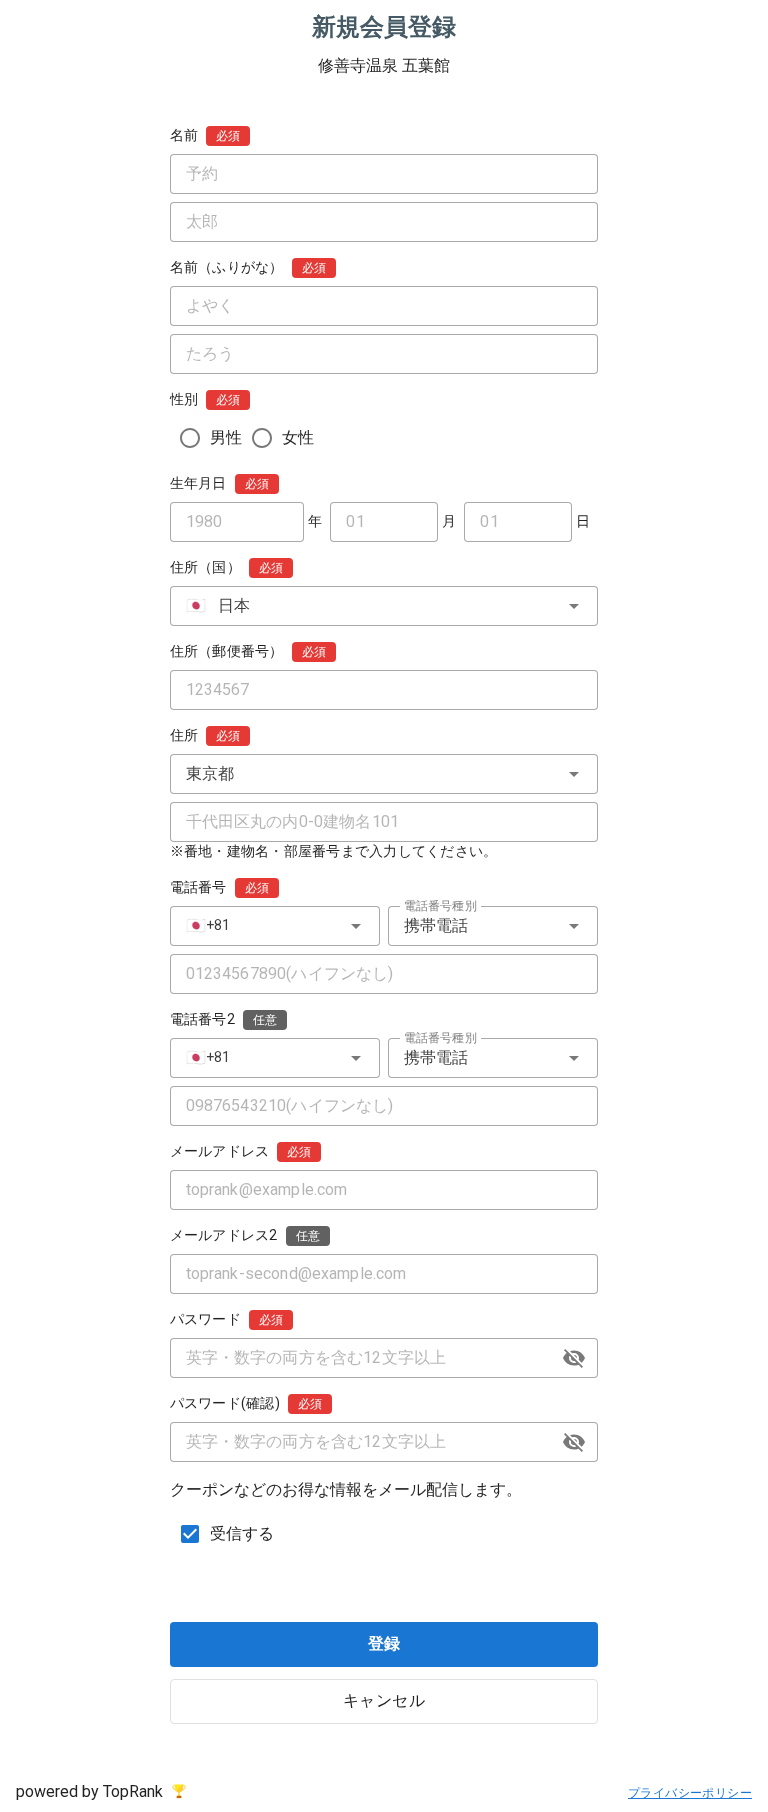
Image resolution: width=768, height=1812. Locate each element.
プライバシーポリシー (690, 1793)
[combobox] (384, 606)
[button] (574, 1358)
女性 (298, 437)
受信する (242, 1533)
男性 (226, 437)
